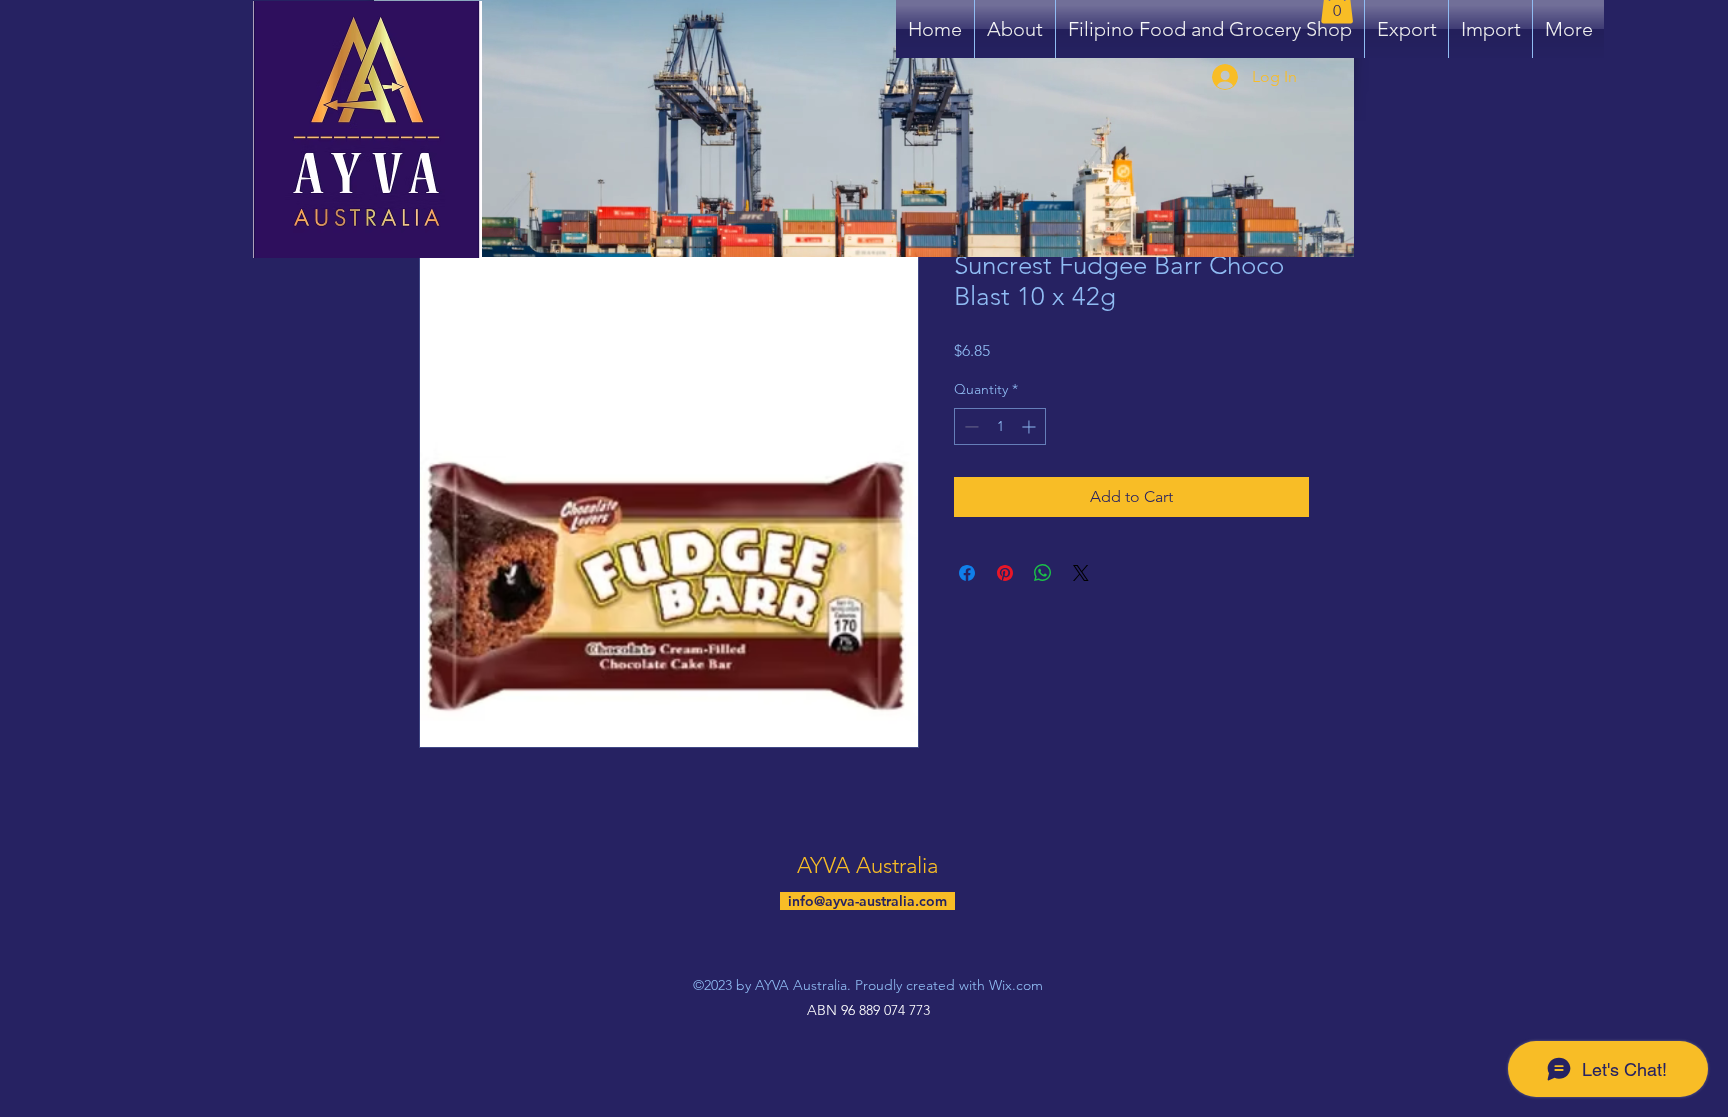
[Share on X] (1081, 573)
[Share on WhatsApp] (1043, 573)
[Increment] (1030, 426)
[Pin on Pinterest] (1005, 573)
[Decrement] (969, 426)
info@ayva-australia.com (867, 901)
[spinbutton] (1000, 426)
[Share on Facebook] (967, 573)
